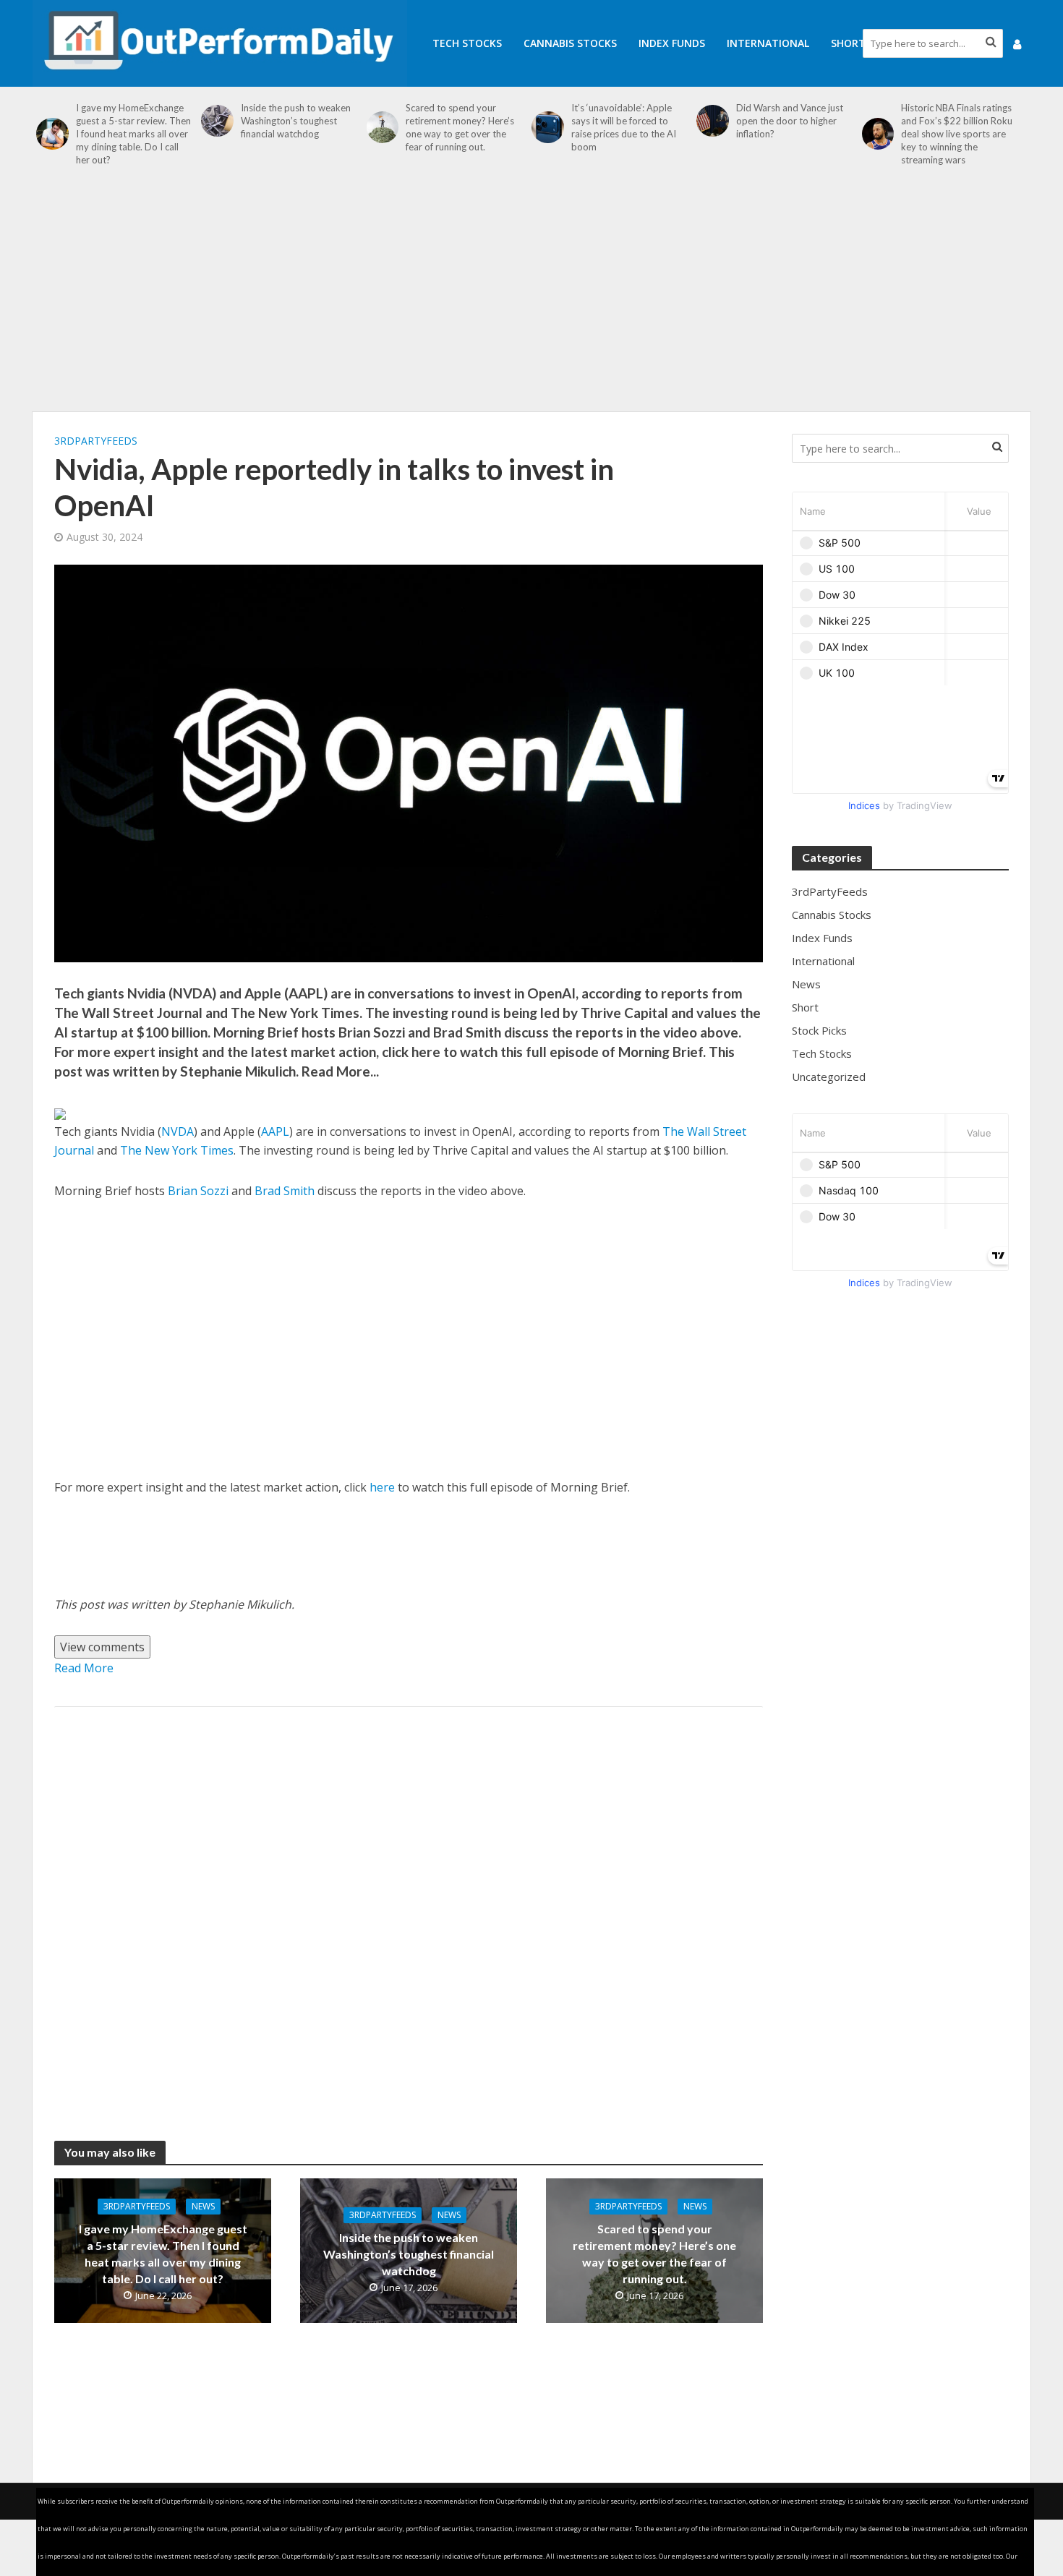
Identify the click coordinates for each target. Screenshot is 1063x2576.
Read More (84, 1668)
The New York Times (177, 1150)
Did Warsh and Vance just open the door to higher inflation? (790, 121)
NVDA (178, 1131)
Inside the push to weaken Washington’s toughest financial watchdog (296, 121)
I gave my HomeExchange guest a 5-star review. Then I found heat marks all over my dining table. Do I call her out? (133, 134)
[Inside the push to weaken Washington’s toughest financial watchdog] (217, 121)
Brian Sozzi (198, 1191)
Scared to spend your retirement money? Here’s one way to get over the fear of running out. (460, 127)
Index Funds (672, 43)
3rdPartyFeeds (96, 441)
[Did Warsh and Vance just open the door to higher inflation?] (713, 121)
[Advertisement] (531, 296)
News (203, 2206)
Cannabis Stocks (570, 43)
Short (848, 43)
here (382, 1487)
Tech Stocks (467, 43)
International (768, 43)
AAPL (275, 1131)
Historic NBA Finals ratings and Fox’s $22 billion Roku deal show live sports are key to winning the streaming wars (957, 134)
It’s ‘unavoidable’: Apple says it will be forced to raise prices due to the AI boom (624, 127)
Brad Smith (285, 1191)
